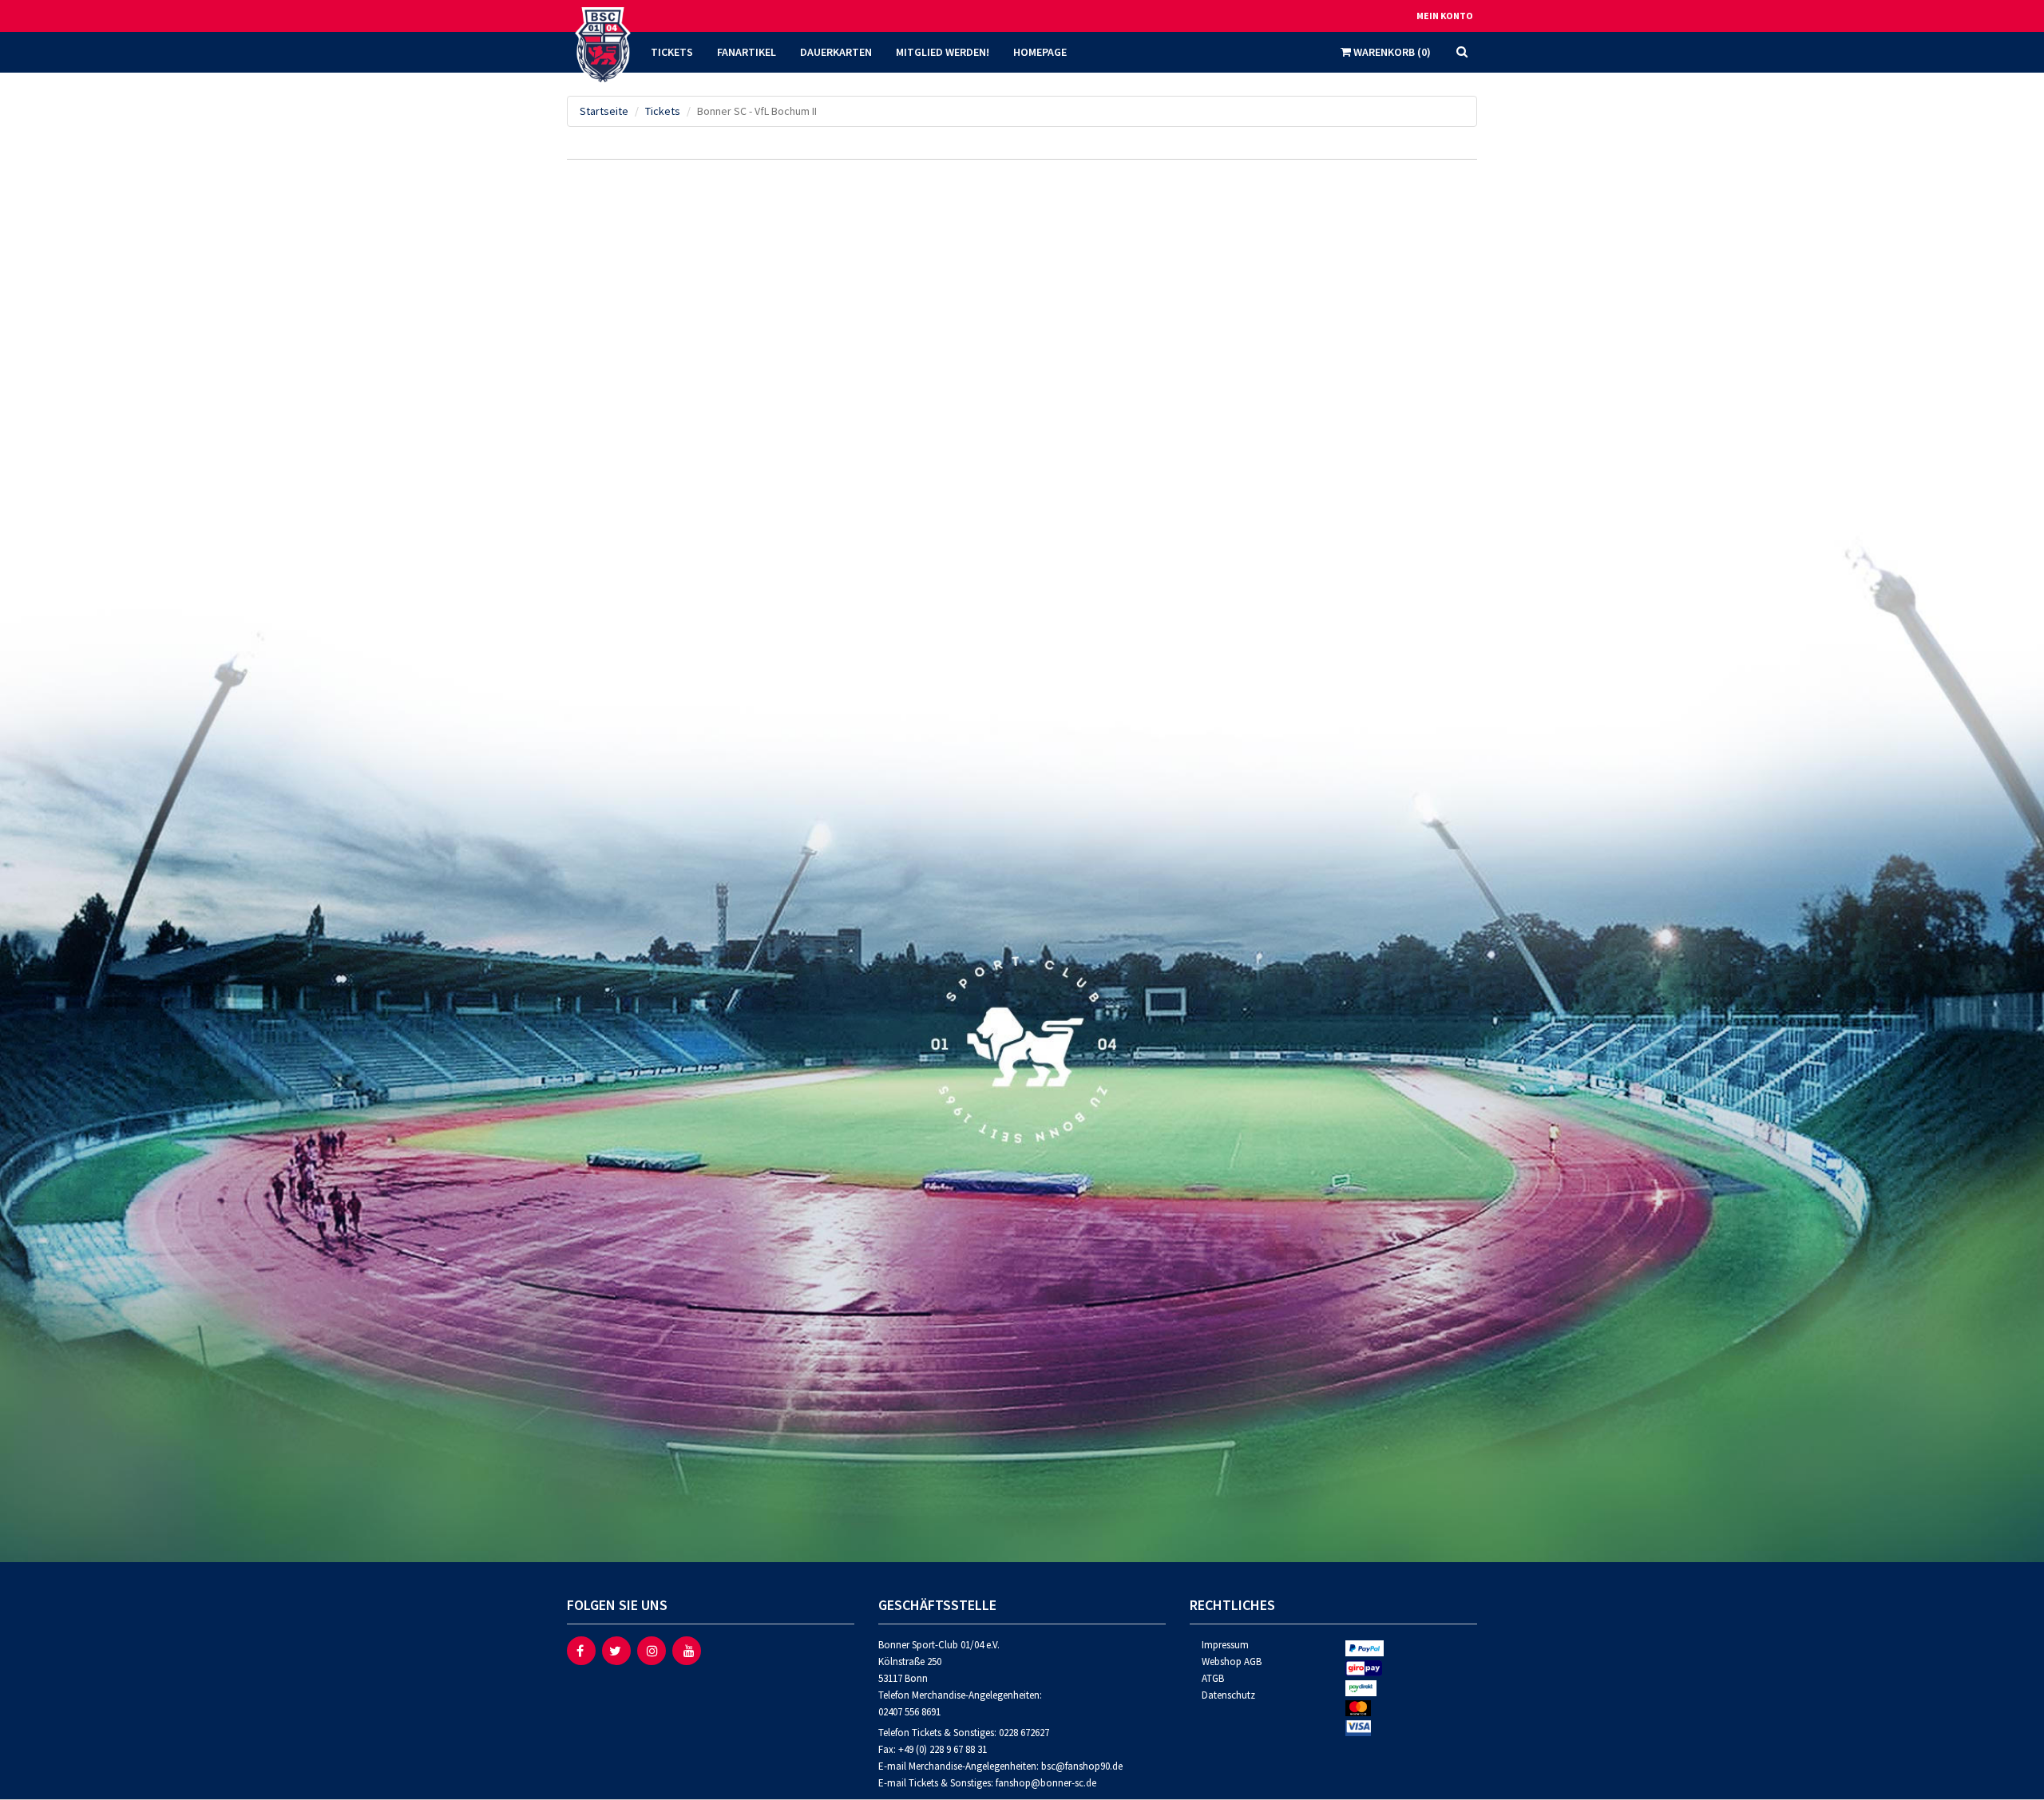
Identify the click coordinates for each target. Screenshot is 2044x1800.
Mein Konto (1445, 16)
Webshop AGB (1232, 1662)
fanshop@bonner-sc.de (1046, 1783)
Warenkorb (1391, 52)
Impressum (1225, 1645)
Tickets (663, 111)
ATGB (1213, 1678)
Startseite (604, 111)
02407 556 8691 (909, 1712)
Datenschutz (1228, 1695)
